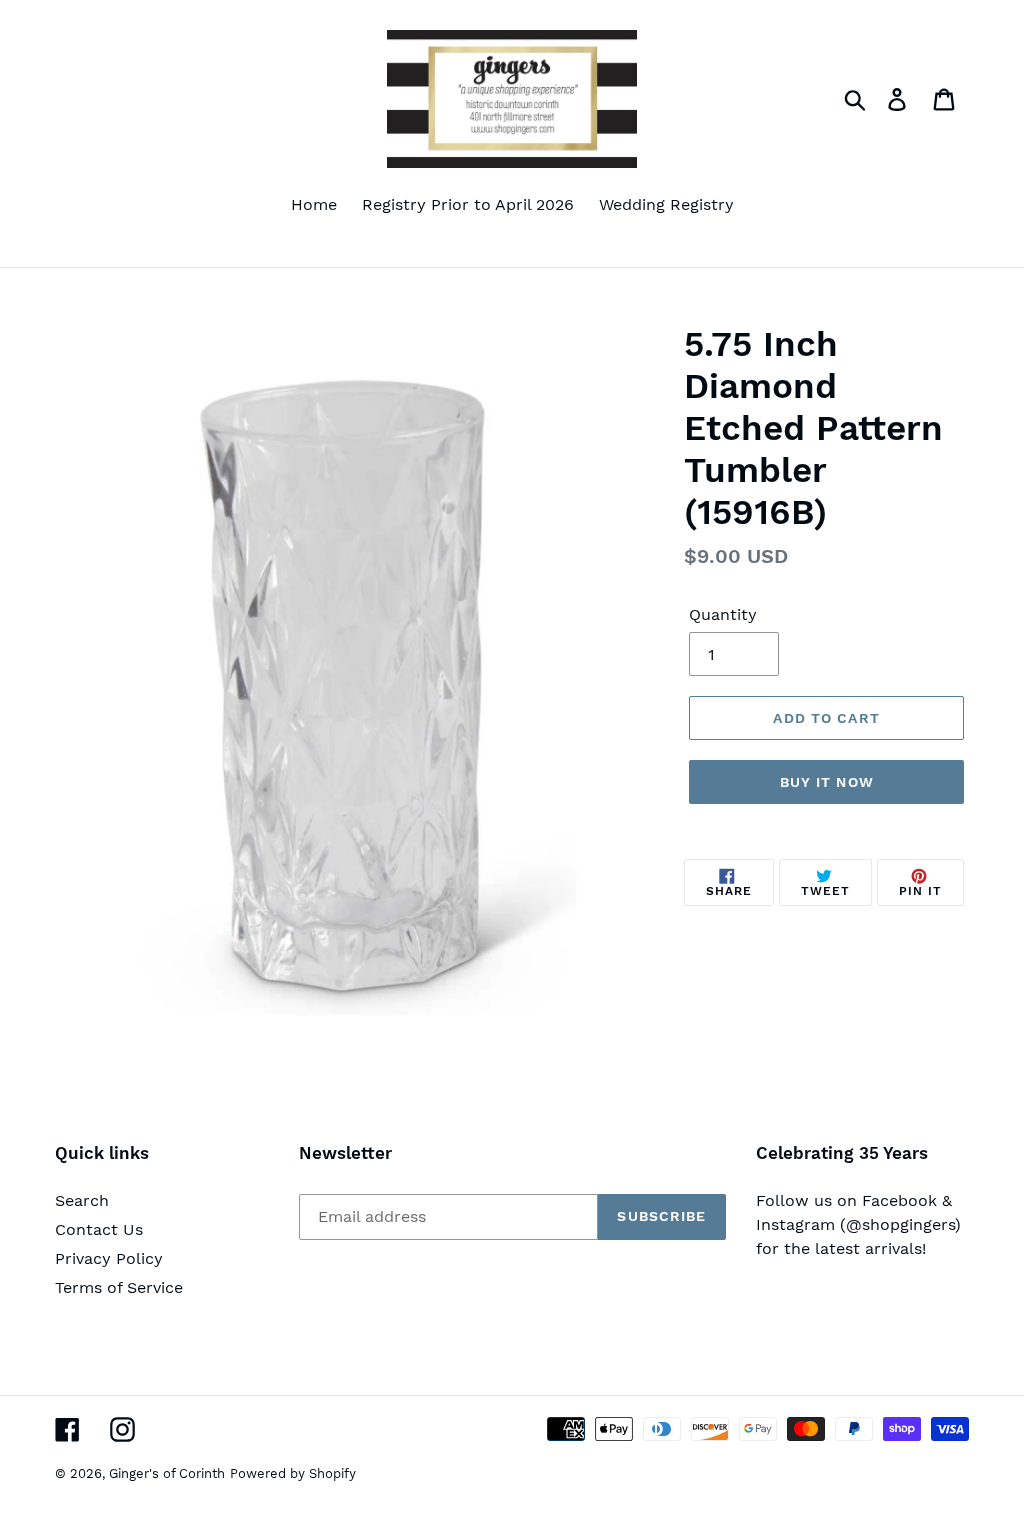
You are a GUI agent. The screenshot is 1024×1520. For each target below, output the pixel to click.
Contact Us (99, 1229)
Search (82, 1200)
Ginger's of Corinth (167, 1473)
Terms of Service (119, 1287)
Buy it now (827, 782)
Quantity (723, 614)
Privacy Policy (109, 1258)
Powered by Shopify (293, 1473)
